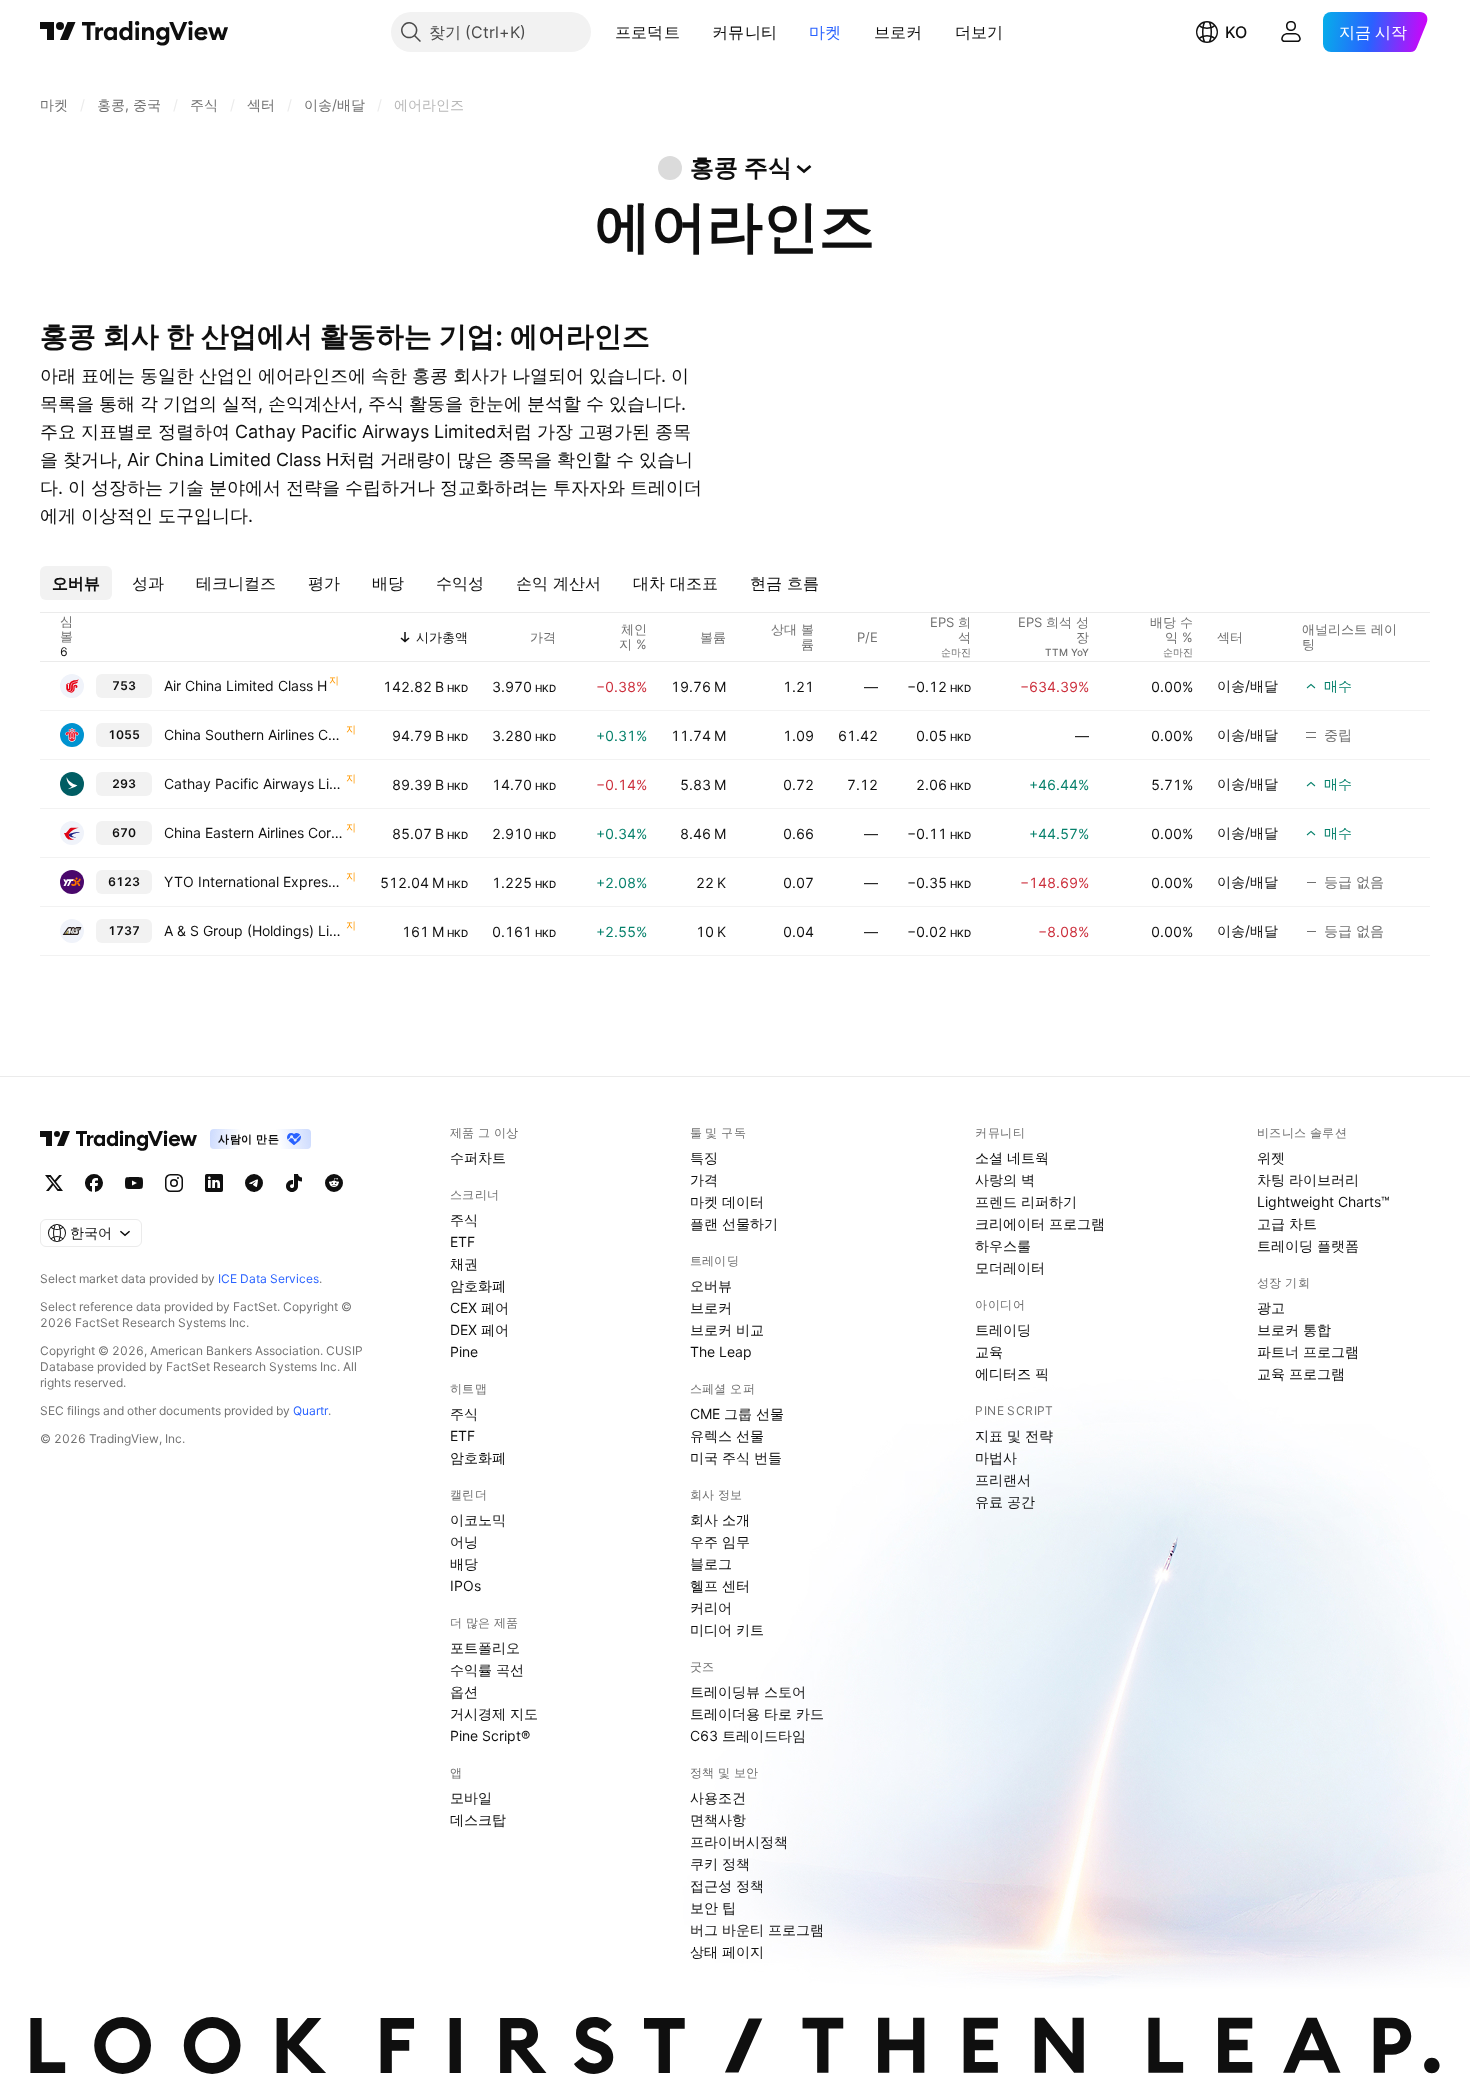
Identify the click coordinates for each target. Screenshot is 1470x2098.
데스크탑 (478, 1819)
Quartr (310, 1410)
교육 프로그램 (1301, 1373)
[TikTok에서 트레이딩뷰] (294, 1183)
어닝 (464, 1541)
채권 (464, 1263)
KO (1236, 32)
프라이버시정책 (739, 1841)
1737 (124, 930)
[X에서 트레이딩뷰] (54, 1183)
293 (124, 783)
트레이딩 (1003, 1329)
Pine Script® (490, 1735)
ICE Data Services (268, 1278)
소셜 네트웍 (1012, 1157)
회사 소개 (720, 1519)
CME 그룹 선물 (737, 1413)
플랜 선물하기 (734, 1223)
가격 (704, 1179)
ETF (462, 1241)
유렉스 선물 (727, 1435)
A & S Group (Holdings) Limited (254, 930)
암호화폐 (478, 1285)
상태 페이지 (727, 1951)
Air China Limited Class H (245, 685)
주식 (464, 1219)
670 (124, 832)
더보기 (979, 32)
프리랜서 (1003, 1479)
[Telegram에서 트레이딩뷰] (254, 1183)
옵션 (464, 1691)
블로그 (711, 1563)
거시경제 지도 (494, 1713)
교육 (989, 1351)
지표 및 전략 (1014, 1435)
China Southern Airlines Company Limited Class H (254, 734)
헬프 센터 (720, 1585)
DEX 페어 (479, 1329)
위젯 (1271, 1157)
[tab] (76, 583)
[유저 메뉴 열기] (1291, 32)
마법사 (996, 1457)
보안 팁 (713, 1907)
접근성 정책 (727, 1885)
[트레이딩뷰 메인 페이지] (134, 32)
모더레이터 (1010, 1267)
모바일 (471, 1797)
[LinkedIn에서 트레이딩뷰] (214, 1183)
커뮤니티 (744, 32)
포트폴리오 (485, 1647)
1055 (124, 734)
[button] (695, 32)
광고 (1271, 1307)
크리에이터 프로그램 (1040, 1223)
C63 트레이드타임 (748, 1735)
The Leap (721, 1351)
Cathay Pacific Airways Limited (254, 783)
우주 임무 (720, 1541)
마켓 (825, 32)
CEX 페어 (479, 1307)
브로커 (898, 32)
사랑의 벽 (1005, 1179)
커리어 (711, 1607)
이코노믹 (478, 1519)
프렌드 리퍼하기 (1026, 1201)
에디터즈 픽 (1012, 1373)
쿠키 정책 (720, 1863)
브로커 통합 (1294, 1329)
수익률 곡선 (487, 1669)
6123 (124, 881)
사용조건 (718, 1797)
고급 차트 (1287, 1223)
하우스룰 (1003, 1245)
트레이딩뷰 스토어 (748, 1691)
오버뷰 (711, 1285)
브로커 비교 (727, 1329)
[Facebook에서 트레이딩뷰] (94, 1183)
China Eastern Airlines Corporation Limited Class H (254, 832)
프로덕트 (647, 32)
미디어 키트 (727, 1629)
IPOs (465, 1585)
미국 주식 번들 (736, 1457)
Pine (464, 1351)
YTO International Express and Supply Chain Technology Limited (254, 881)
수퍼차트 (478, 1157)
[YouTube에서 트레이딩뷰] (134, 1183)
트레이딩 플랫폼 (1308, 1245)
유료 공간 (1005, 1501)
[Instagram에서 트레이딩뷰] (174, 1183)
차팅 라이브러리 (1308, 1179)
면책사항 (718, 1819)
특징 (704, 1157)
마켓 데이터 (727, 1201)
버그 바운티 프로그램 (757, 1929)
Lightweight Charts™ (1323, 1201)
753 (124, 685)
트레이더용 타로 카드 (757, 1713)
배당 (464, 1563)
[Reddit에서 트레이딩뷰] (334, 1183)
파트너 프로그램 (1308, 1351)
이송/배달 (1247, 685)
